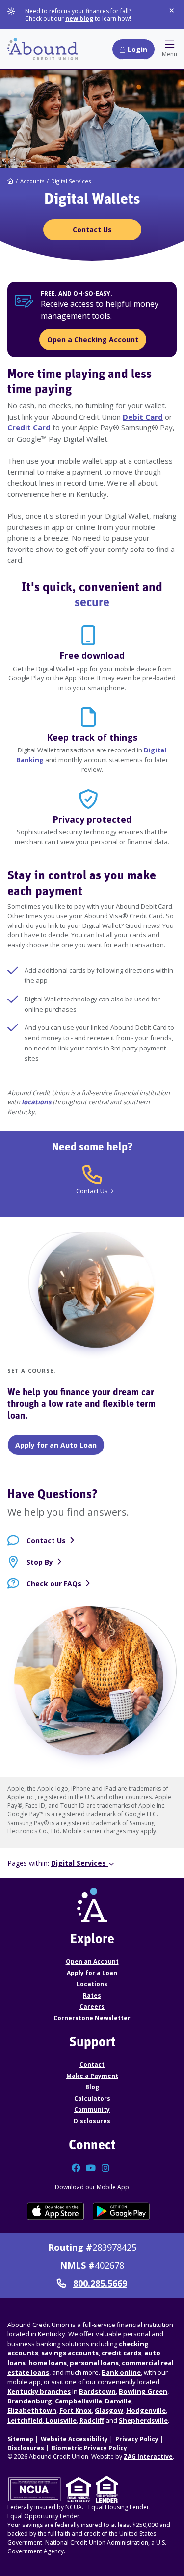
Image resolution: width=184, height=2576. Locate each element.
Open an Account (92, 1962)
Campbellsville (79, 2401)
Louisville (60, 2420)
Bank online (121, 2372)
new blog (79, 18)
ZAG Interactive (148, 2457)
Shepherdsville (143, 2420)
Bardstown (97, 2391)
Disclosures (92, 2121)
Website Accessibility (74, 2439)
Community (92, 2110)
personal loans (94, 2363)
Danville (118, 2401)
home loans (48, 2363)
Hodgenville (146, 2410)
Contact (92, 2064)
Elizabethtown (32, 2410)
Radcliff (92, 2420)
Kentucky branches (39, 2391)
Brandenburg (30, 2401)
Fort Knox (76, 2410)
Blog (92, 2087)
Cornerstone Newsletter (92, 2018)
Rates (92, 1995)
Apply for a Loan (92, 1973)
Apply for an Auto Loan (56, 1445)
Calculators (92, 2098)
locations (36, 1102)
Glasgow (109, 2410)
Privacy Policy (137, 2439)
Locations (92, 1984)
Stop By (40, 1562)
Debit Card (143, 417)
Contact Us (46, 1540)
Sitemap (20, 2439)
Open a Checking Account (93, 339)
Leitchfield (25, 2420)
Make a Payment (92, 2076)
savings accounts (70, 2353)
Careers (92, 2007)
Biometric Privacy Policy (89, 2448)
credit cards (121, 2353)
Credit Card (29, 427)
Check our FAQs (54, 1584)
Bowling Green (143, 2391)
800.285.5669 (100, 2284)
